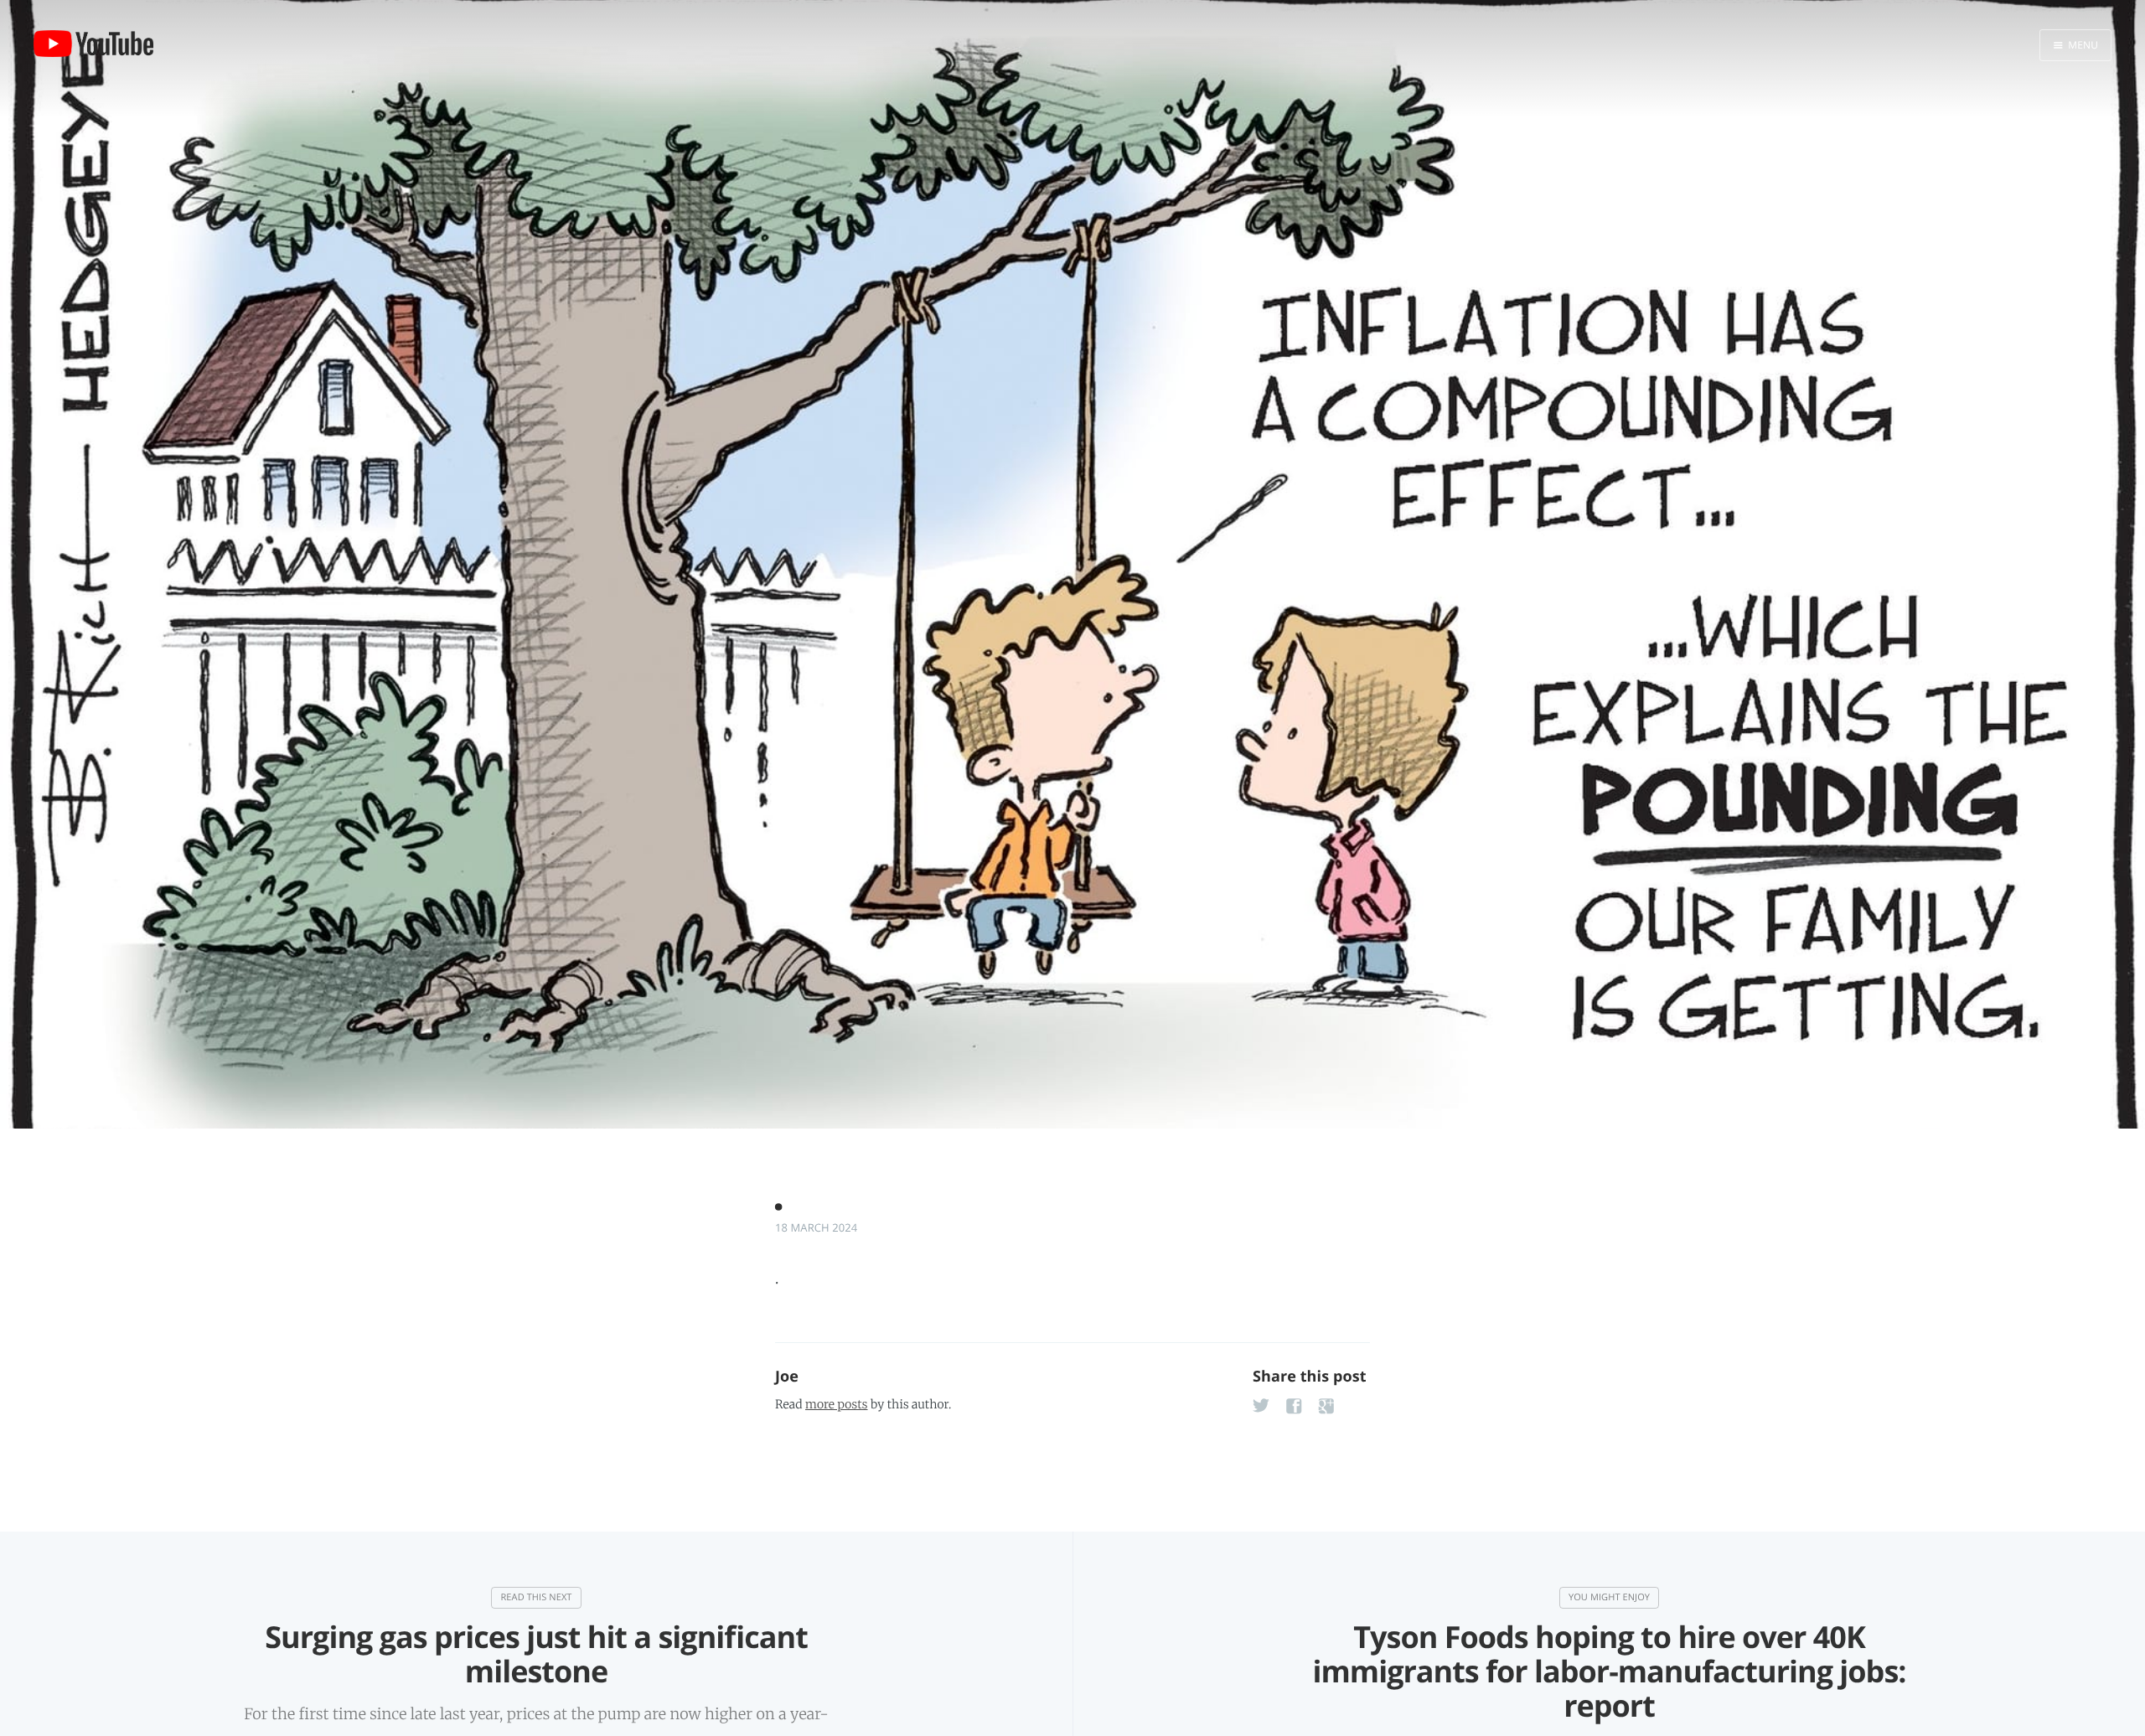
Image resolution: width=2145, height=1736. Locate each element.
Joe (787, 1377)
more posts (836, 1404)
